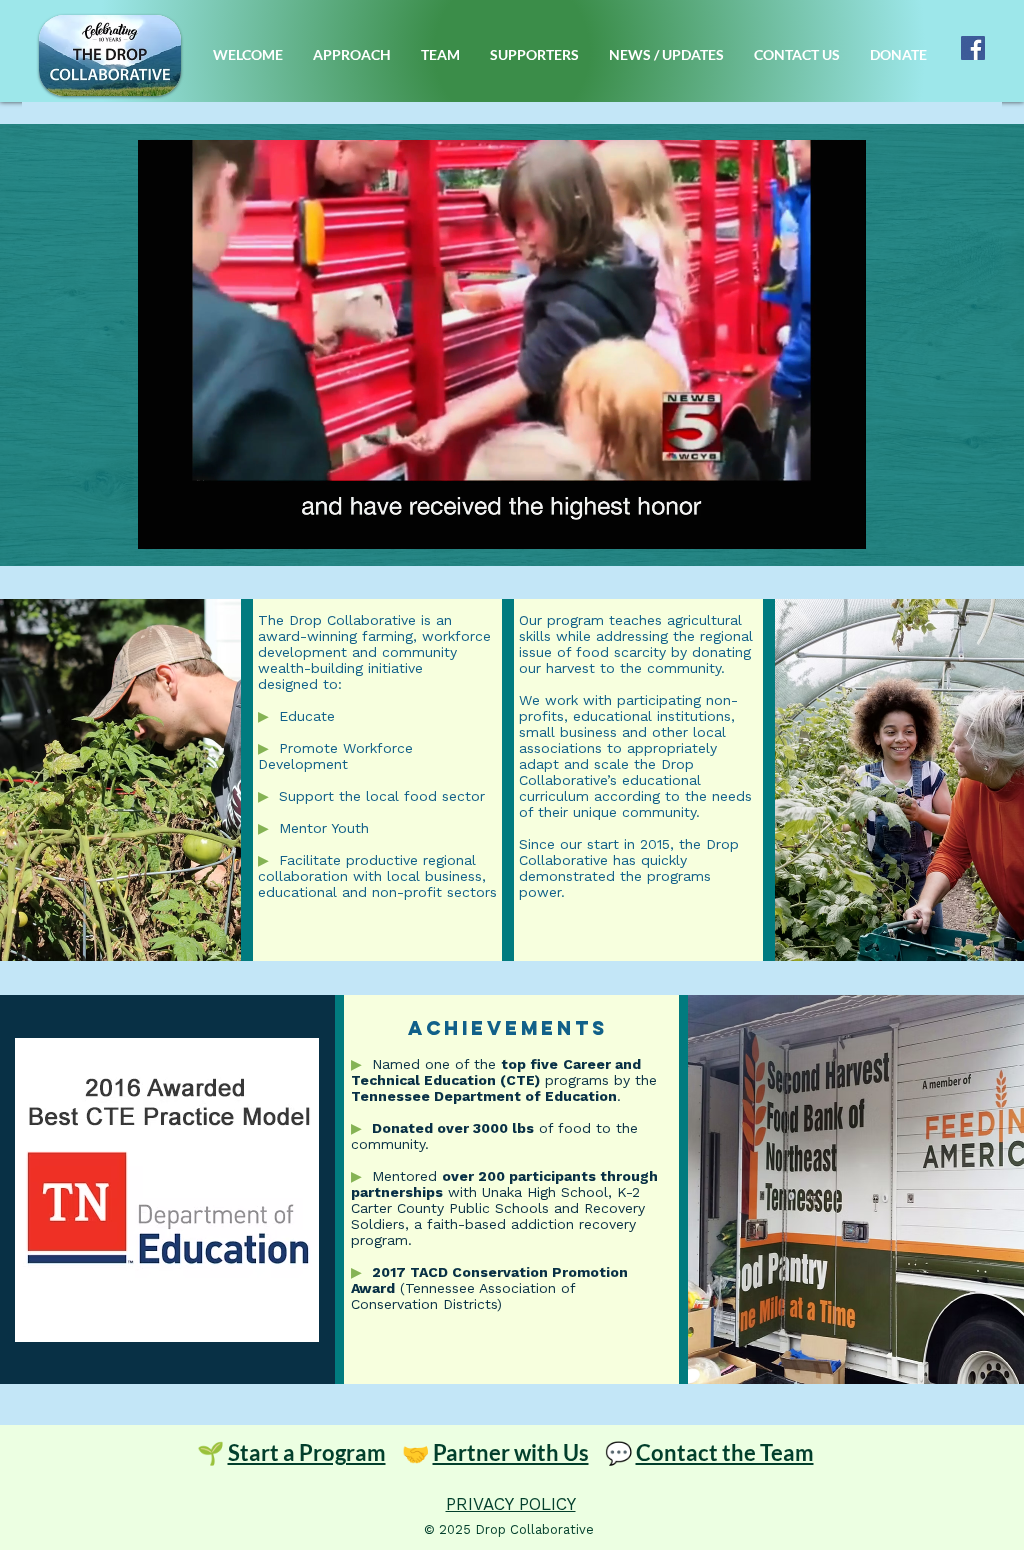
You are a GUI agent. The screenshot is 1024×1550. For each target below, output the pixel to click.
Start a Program (307, 1452)
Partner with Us (511, 1452)
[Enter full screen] (839, 522)
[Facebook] (973, 48)
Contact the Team (725, 1452)
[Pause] (164, 522)
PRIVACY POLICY (511, 1504)
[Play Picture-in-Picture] (805, 522)
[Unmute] (198, 522)
